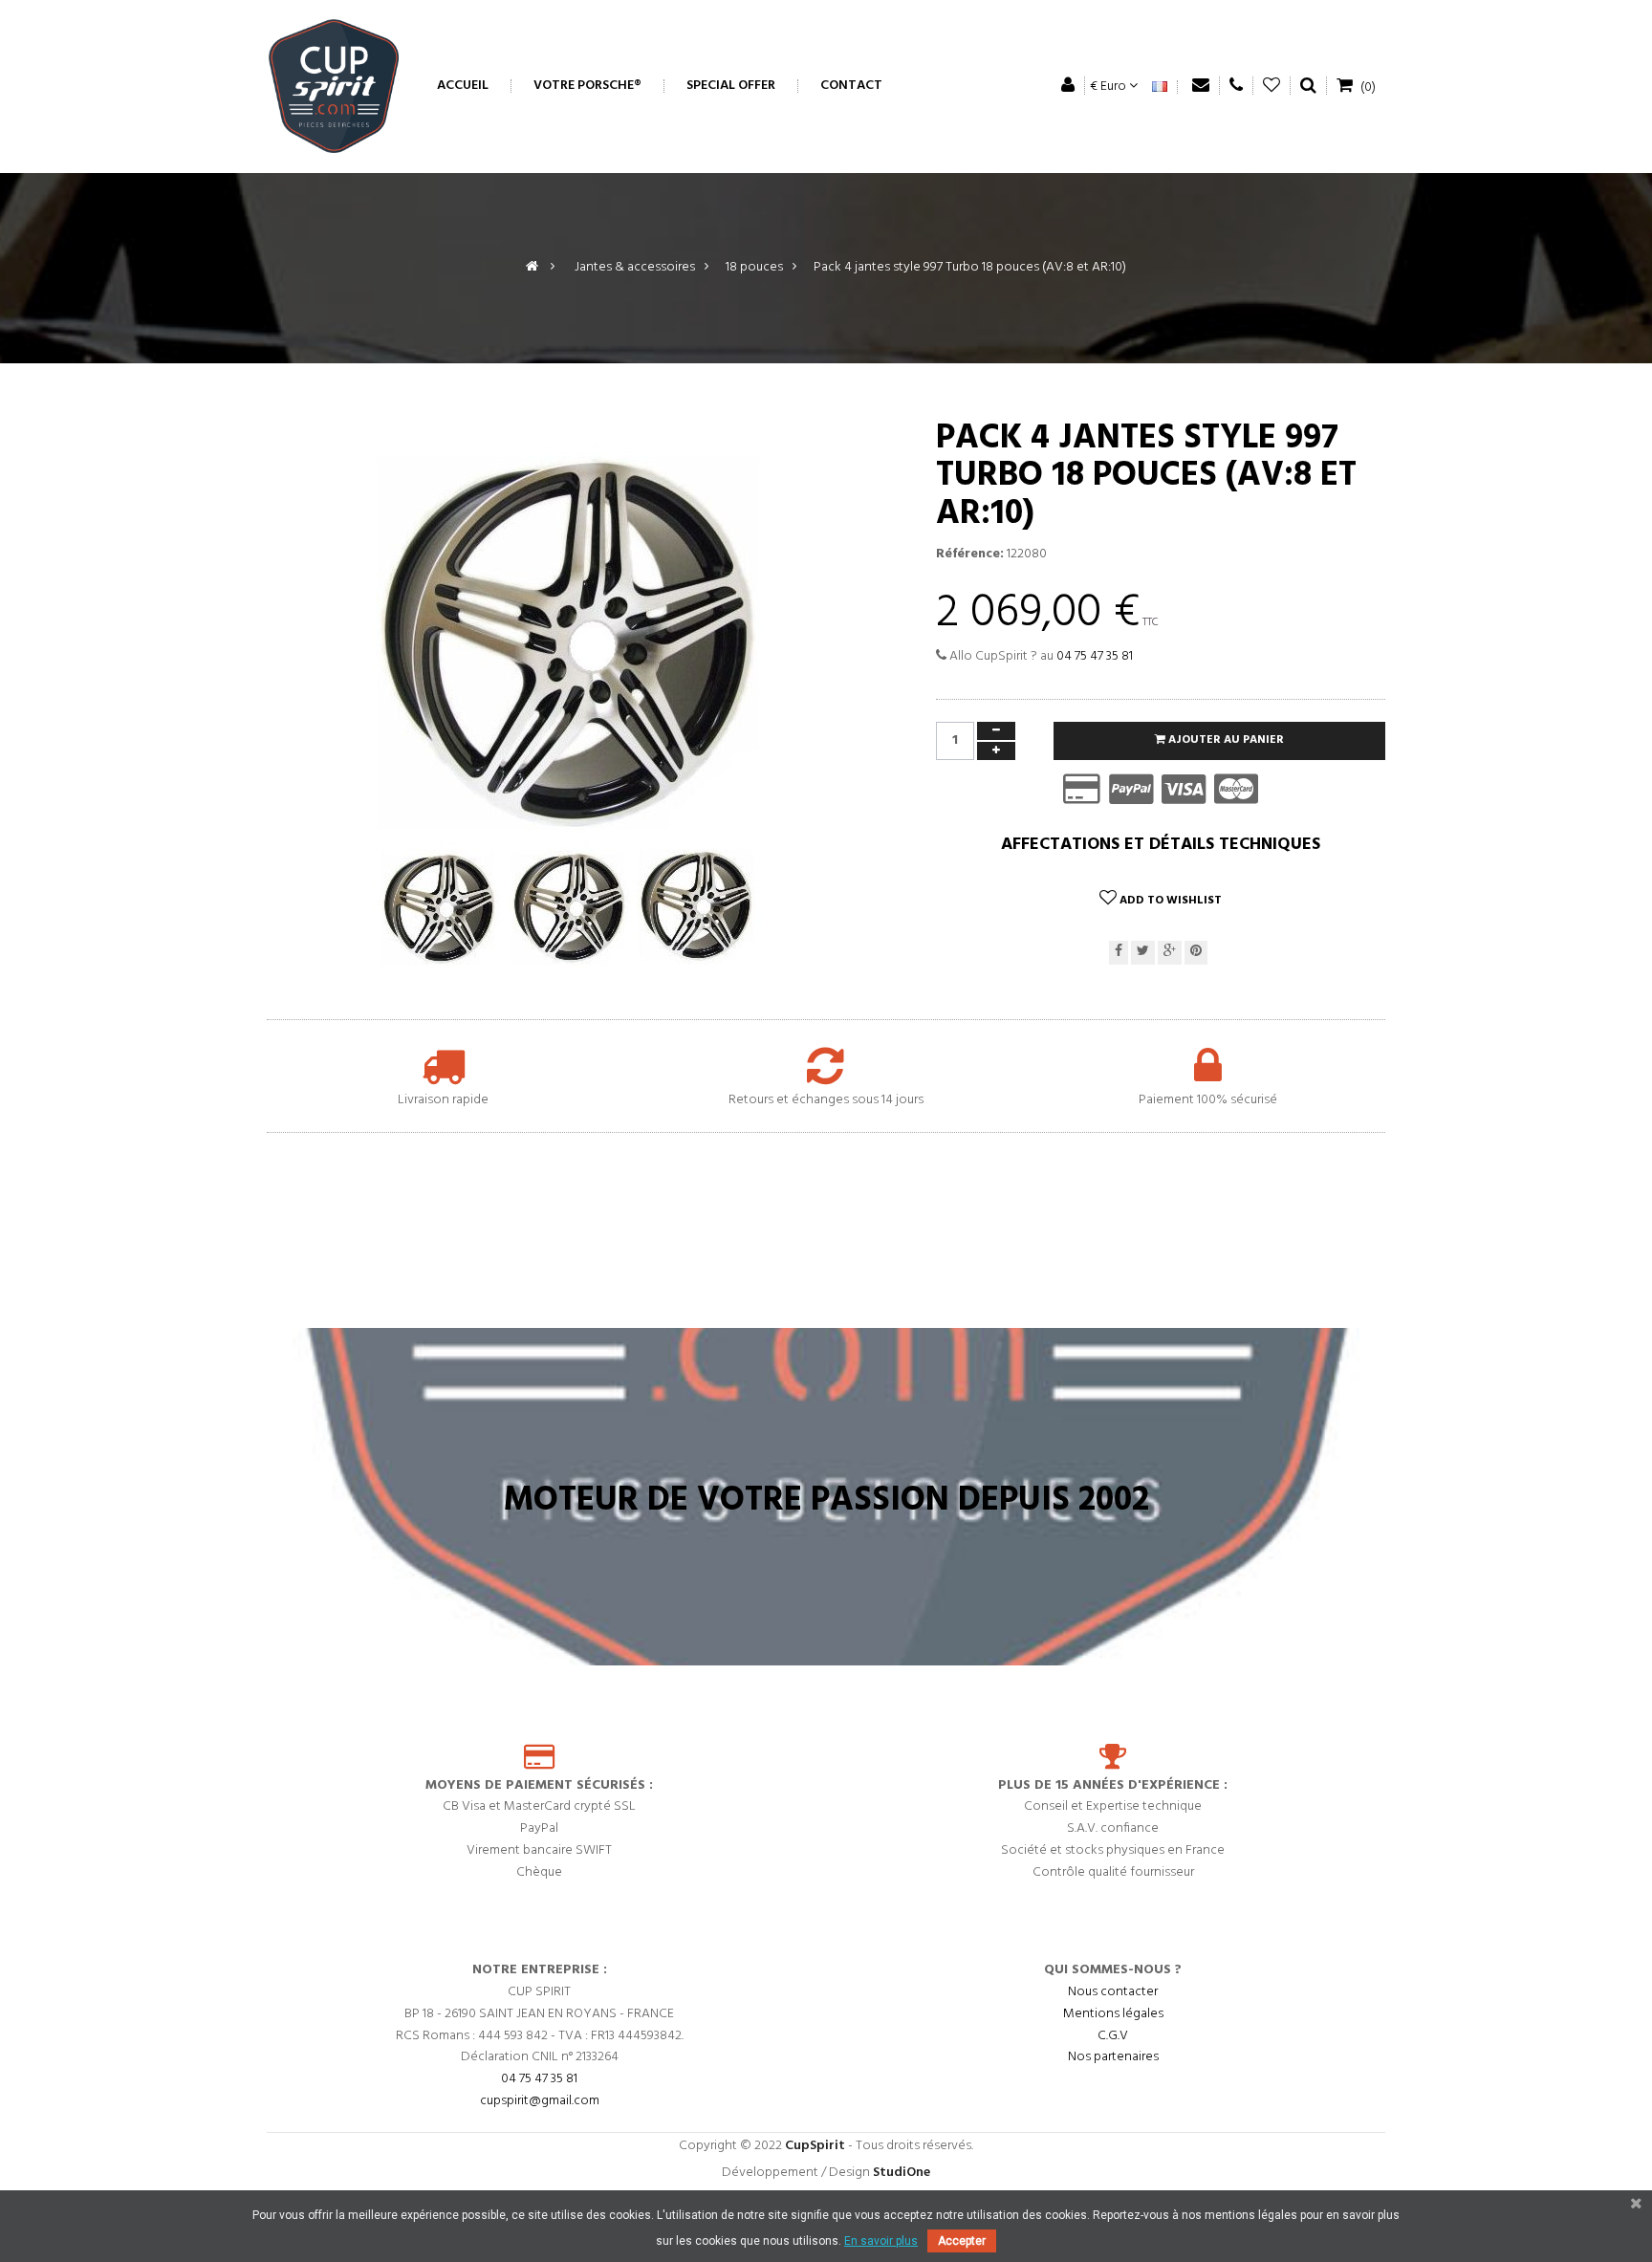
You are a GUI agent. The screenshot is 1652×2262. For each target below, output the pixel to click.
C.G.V (1113, 2036)
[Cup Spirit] (334, 86)
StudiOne (902, 2173)
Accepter (962, 2241)
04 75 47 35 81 (1095, 656)
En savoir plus (881, 2241)
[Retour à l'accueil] (532, 267)
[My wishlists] (1272, 86)
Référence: (970, 555)
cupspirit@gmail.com (540, 2101)
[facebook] (1119, 953)
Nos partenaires (1113, 2057)
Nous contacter (1113, 1992)
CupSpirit (815, 2146)
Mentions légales (1113, 2014)
